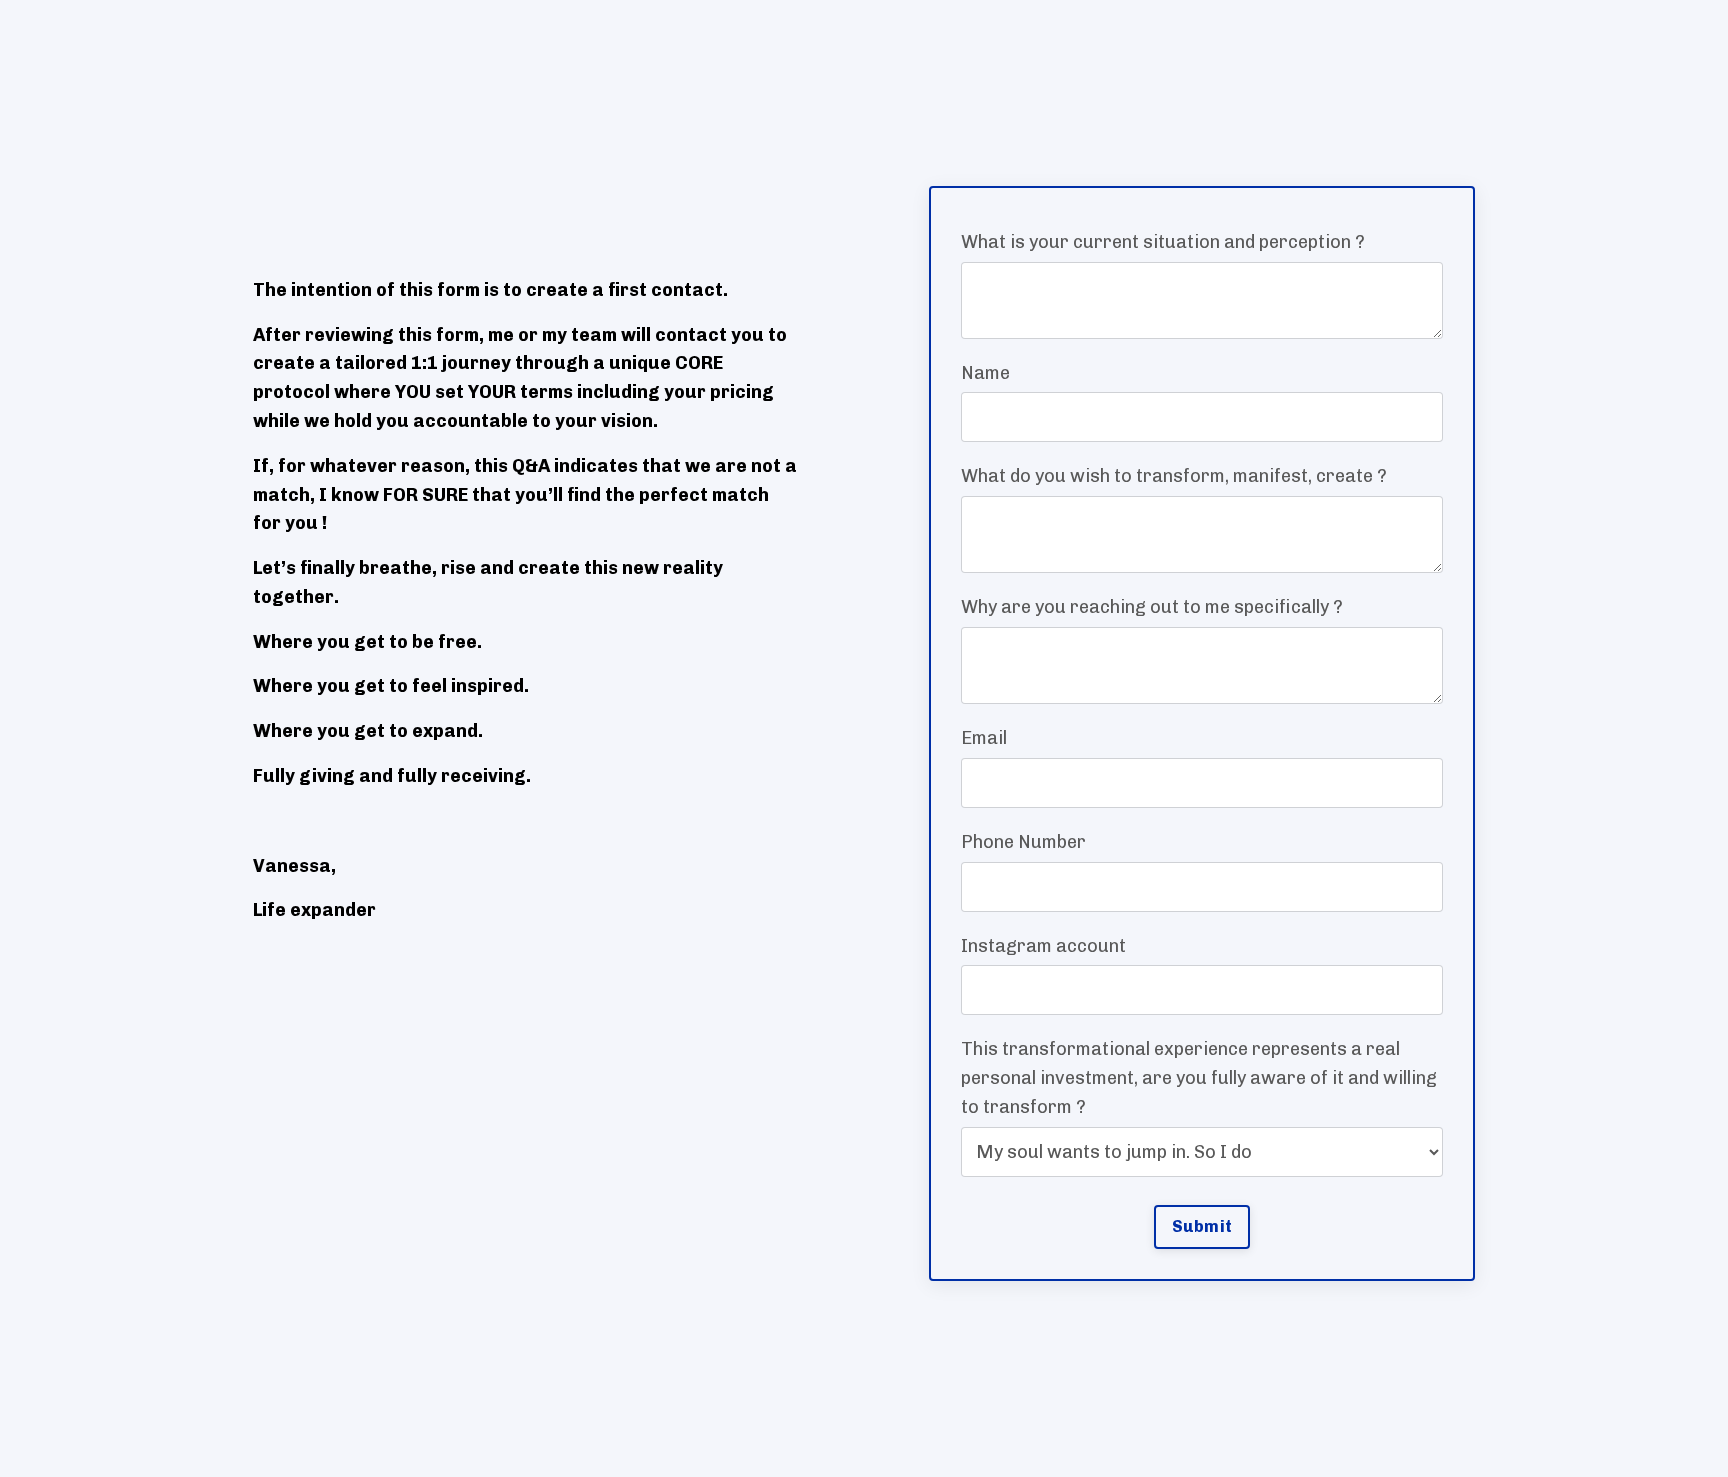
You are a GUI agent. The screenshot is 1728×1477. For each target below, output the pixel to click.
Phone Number (1023, 842)
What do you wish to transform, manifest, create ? (1174, 476)
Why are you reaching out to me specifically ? (1152, 607)
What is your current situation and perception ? (1163, 242)
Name (985, 373)
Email (984, 738)
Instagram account (1043, 946)
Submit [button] (1202, 1226)
